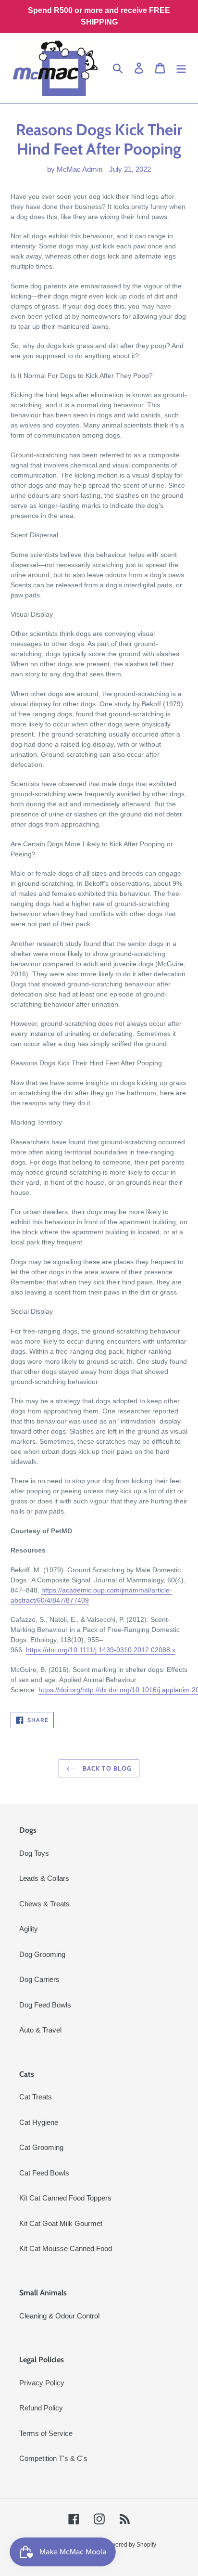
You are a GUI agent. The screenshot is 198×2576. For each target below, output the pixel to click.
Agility (29, 1929)
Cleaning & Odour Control (59, 2316)
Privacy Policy (42, 2383)
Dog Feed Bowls (45, 2005)
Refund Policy (41, 2408)
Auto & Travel (40, 2030)
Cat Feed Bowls (44, 2173)
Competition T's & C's (53, 2458)
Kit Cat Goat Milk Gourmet (61, 2223)
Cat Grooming (41, 2147)
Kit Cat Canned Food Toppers (65, 2198)
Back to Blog (106, 1768)
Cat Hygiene (39, 2122)
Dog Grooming (42, 1954)
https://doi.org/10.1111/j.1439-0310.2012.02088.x (101, 1650)
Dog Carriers (39, 1979)
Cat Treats (36, 2097)
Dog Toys (34, 1853)
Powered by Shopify (130, 2545)
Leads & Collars (44, 1878)
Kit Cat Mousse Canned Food (66, 2248)
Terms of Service (46, 2433)
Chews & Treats (44, 1904)
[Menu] (181, 68)
